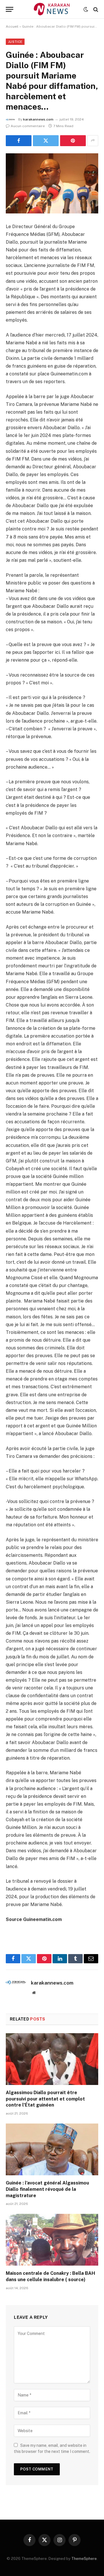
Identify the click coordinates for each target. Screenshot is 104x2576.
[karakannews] (52, 9)
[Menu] (10, 9)
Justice (15, 42)
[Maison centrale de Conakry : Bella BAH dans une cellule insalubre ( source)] (52, 2240)
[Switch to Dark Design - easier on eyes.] (86, 9)
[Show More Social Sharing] (93, 141)
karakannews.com (38, 119)
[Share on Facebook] (19, 141)
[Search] (95, 9)
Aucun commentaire (28, 126)
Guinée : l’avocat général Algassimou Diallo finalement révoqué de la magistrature (47, 2189)
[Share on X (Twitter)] (46, 141)
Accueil (12, 26)
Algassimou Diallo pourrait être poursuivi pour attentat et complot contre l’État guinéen (45, 2099)
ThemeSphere (84, 2559)
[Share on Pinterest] (73, 141)
